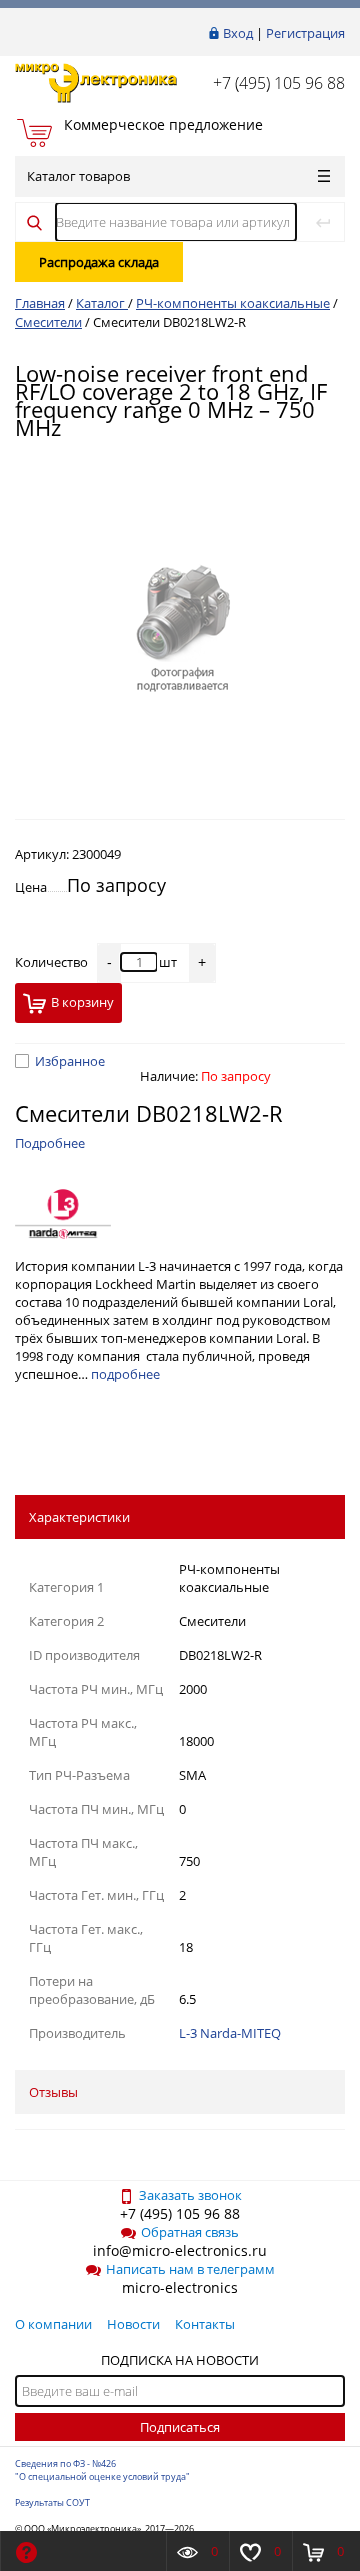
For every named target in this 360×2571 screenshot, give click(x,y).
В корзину (82, 1002)
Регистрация (305, 33)
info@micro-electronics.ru (180, 2250)
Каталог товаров (78, 176)
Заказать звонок (190, 2195)
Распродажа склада (99, 262)
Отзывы (53, 2092)
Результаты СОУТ (52, 2502)
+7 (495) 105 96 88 (279, 83)
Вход (238, 33)
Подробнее (50, 1143)
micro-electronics (180, 2287)
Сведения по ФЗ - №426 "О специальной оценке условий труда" (102, 2470)
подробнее (125, 1374)
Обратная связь (190, 2232)
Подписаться (180, 2427)
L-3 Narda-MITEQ (230, 2033)
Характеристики (79, 1517)
